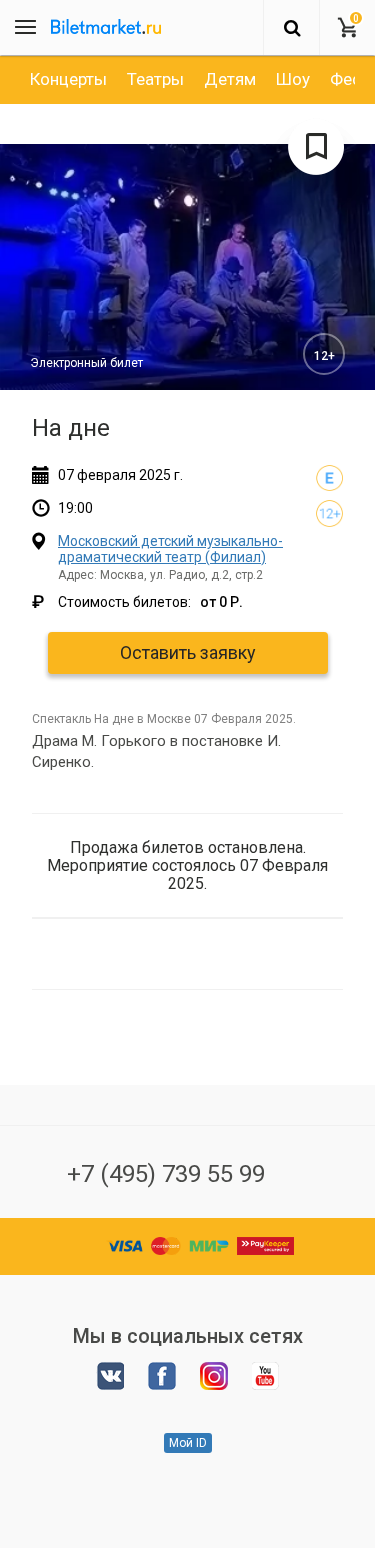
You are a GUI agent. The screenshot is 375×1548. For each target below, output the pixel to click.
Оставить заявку (188, 652)
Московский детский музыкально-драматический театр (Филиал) (170, 548)
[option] (68, 79)
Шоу (293, 79)
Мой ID (188, 1443)
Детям (230, 79)
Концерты (68, 79)
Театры (155, 79)
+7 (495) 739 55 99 (166, 1174)
